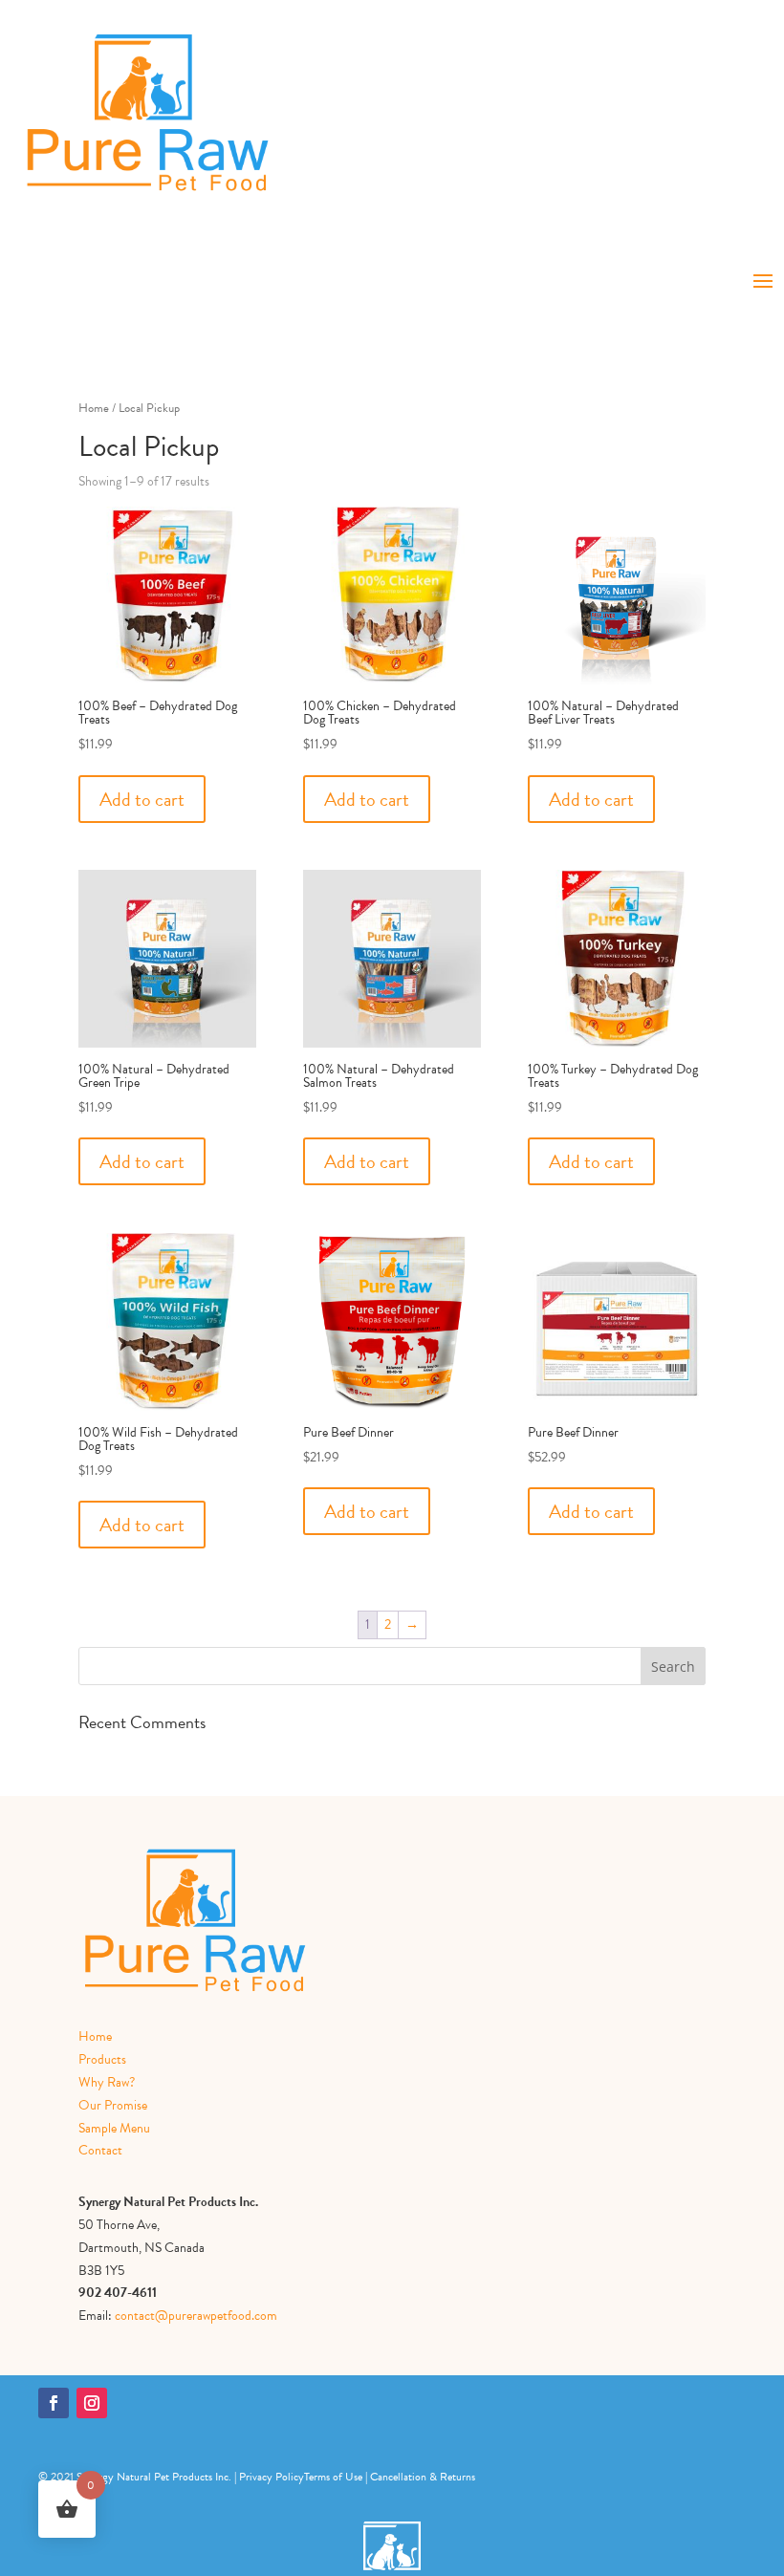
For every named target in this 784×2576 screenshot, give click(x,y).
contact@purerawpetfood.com (196, 2316)
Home (94, 408)
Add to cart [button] (142, 799)
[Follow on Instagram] (92, 2403)
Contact (100, 2150)
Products (102, 2059)
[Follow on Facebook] (54, 2403)
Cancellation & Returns (423, 2477)
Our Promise (113, 2105)
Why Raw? (107, 2082)
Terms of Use (333, 2477)
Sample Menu (114, 2128)
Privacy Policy (272, 2477)
